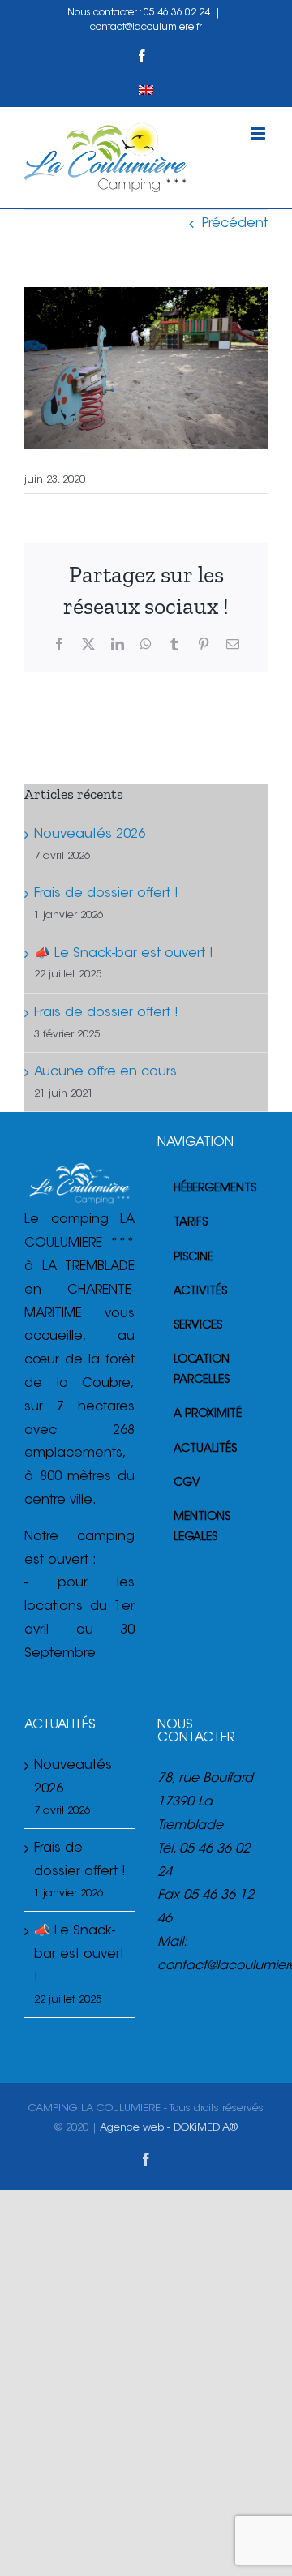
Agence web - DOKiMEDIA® (169, 2128)
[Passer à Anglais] (146, 90)
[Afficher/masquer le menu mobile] (259, 133)
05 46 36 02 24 (177, 13)
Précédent (235, 224)
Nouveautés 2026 (90, 835)
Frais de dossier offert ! (106, 894)
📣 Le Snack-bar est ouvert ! (124, 954)
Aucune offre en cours (105, 1072)
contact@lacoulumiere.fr (146, 28)
